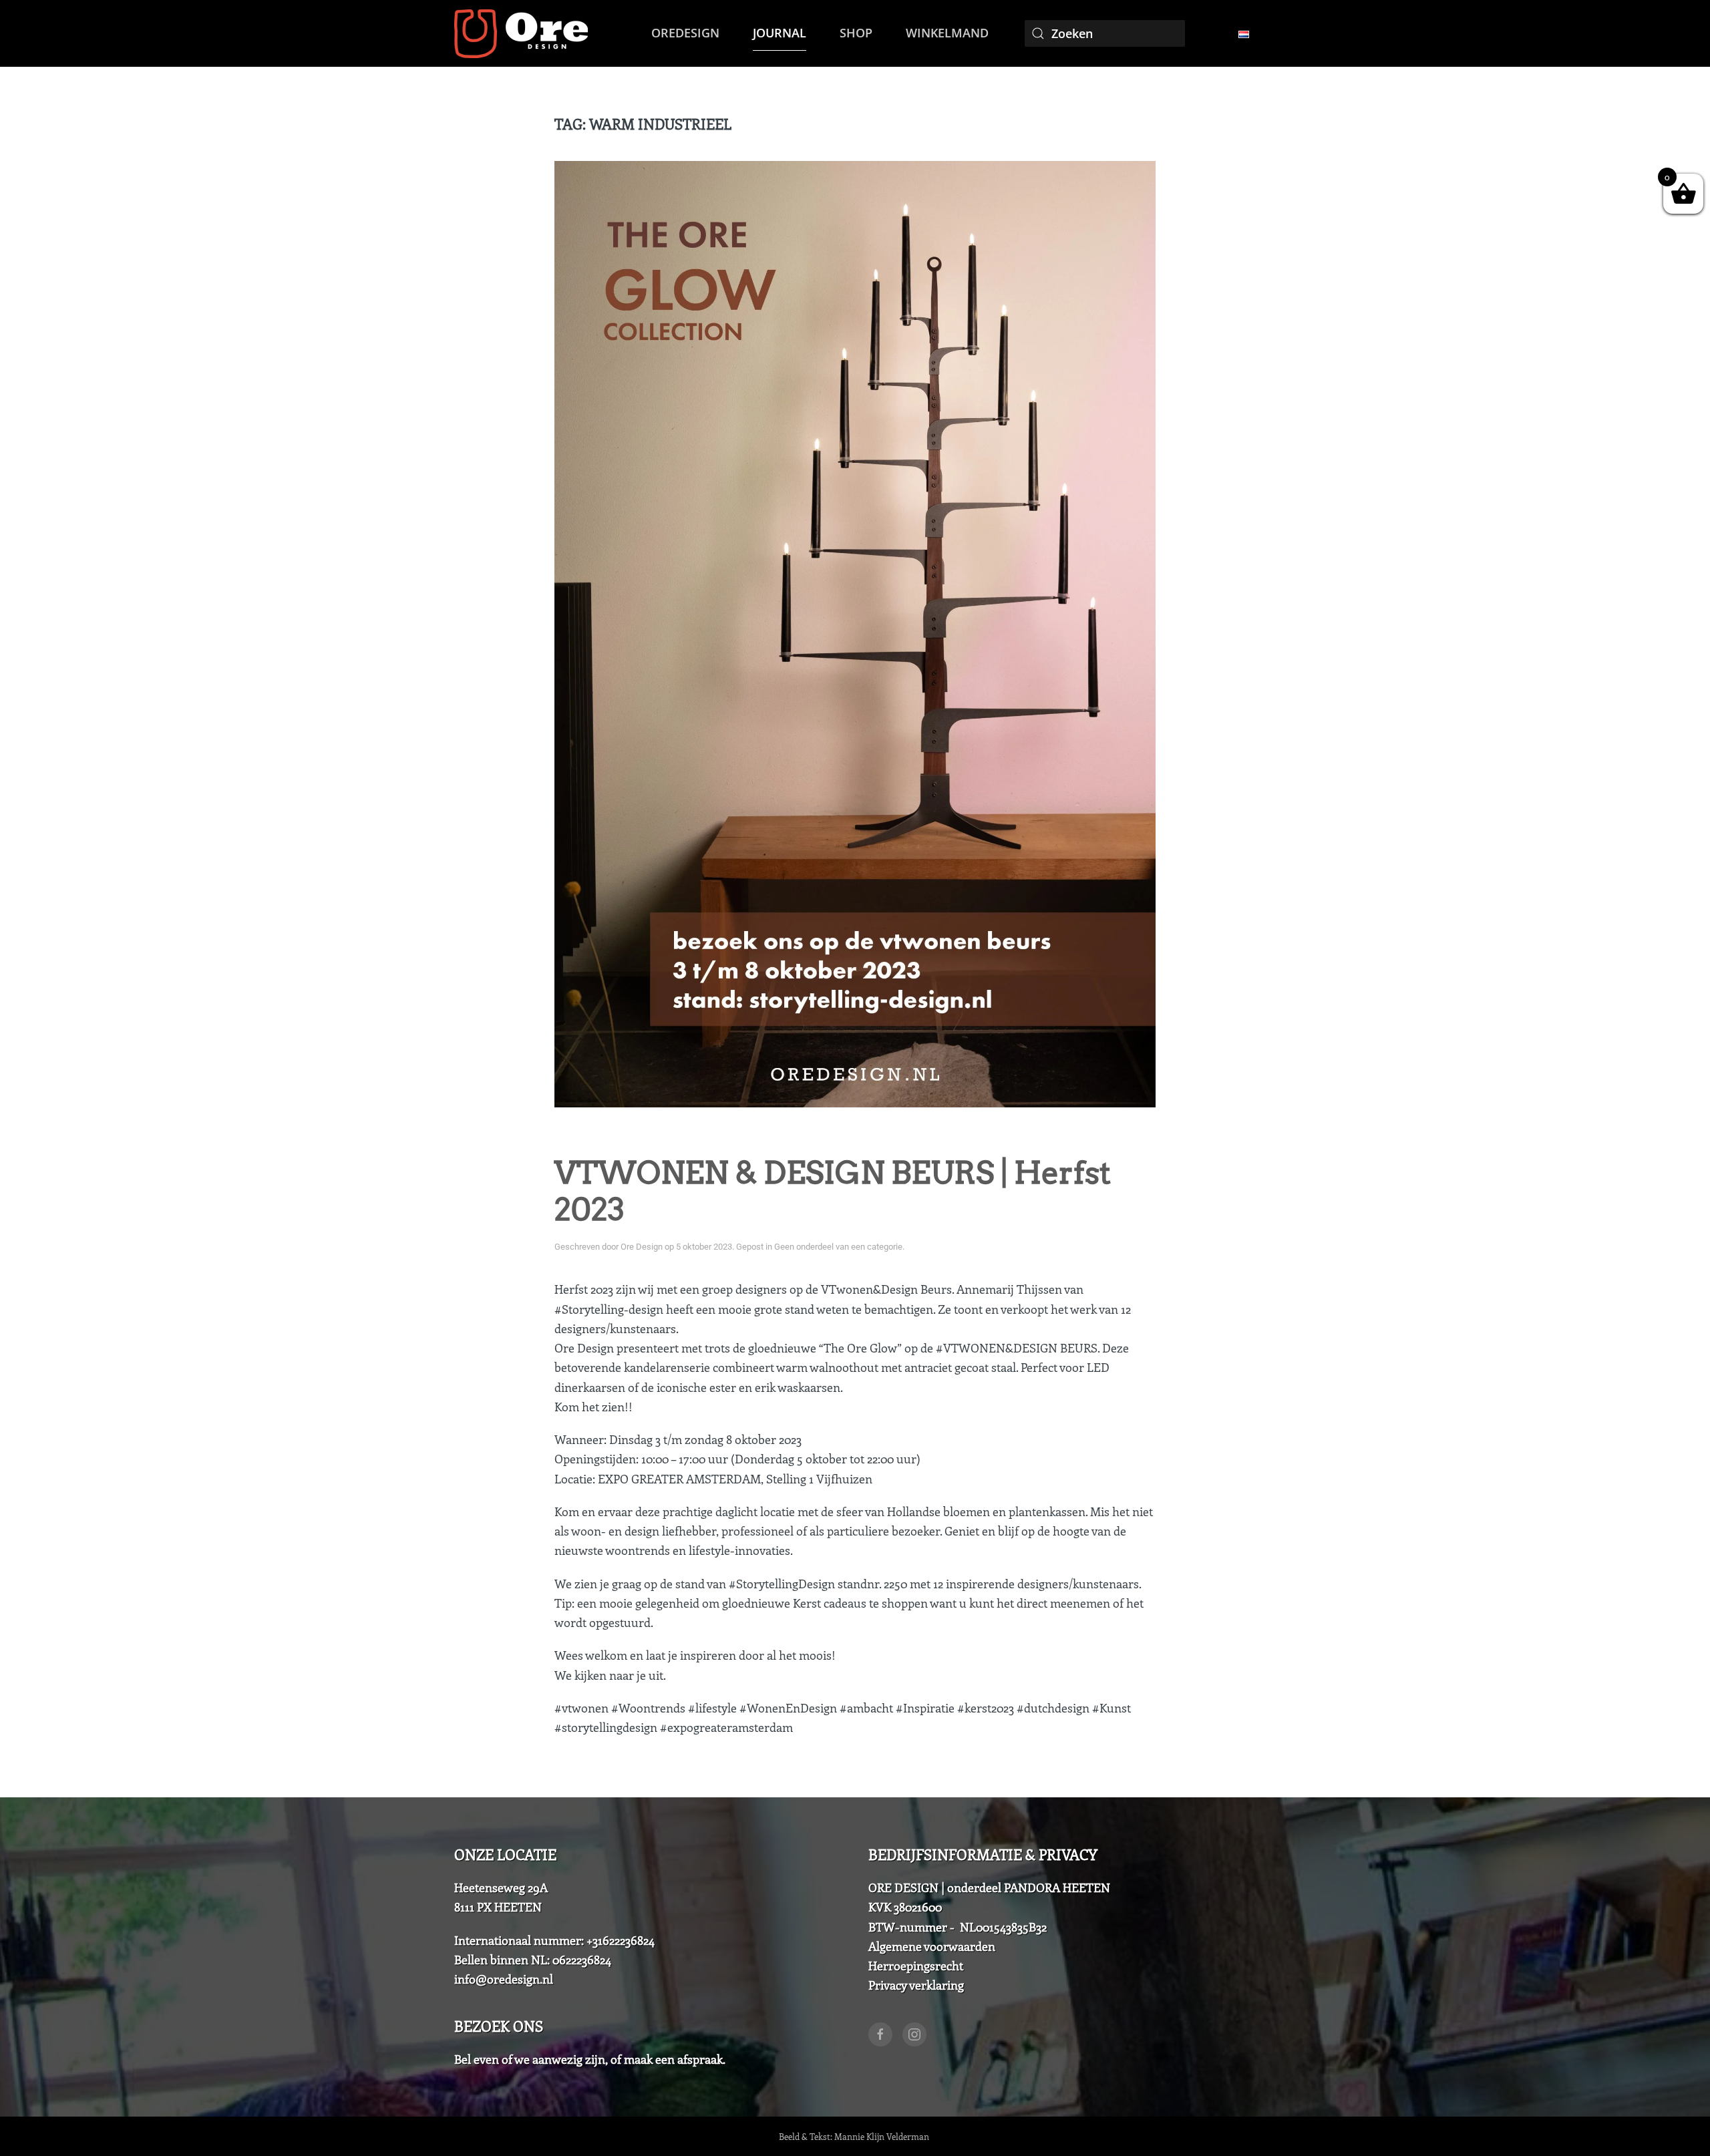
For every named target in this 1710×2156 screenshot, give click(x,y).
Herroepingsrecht (916, 1966)
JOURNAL (780, 33)
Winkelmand (947, 33)
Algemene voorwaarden (932, 1946)
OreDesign (685, 33)
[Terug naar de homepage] (521, 33)
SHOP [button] (856, 33)
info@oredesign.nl (504, 1979)
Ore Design (642, 1247)
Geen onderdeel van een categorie (838, 1247)
